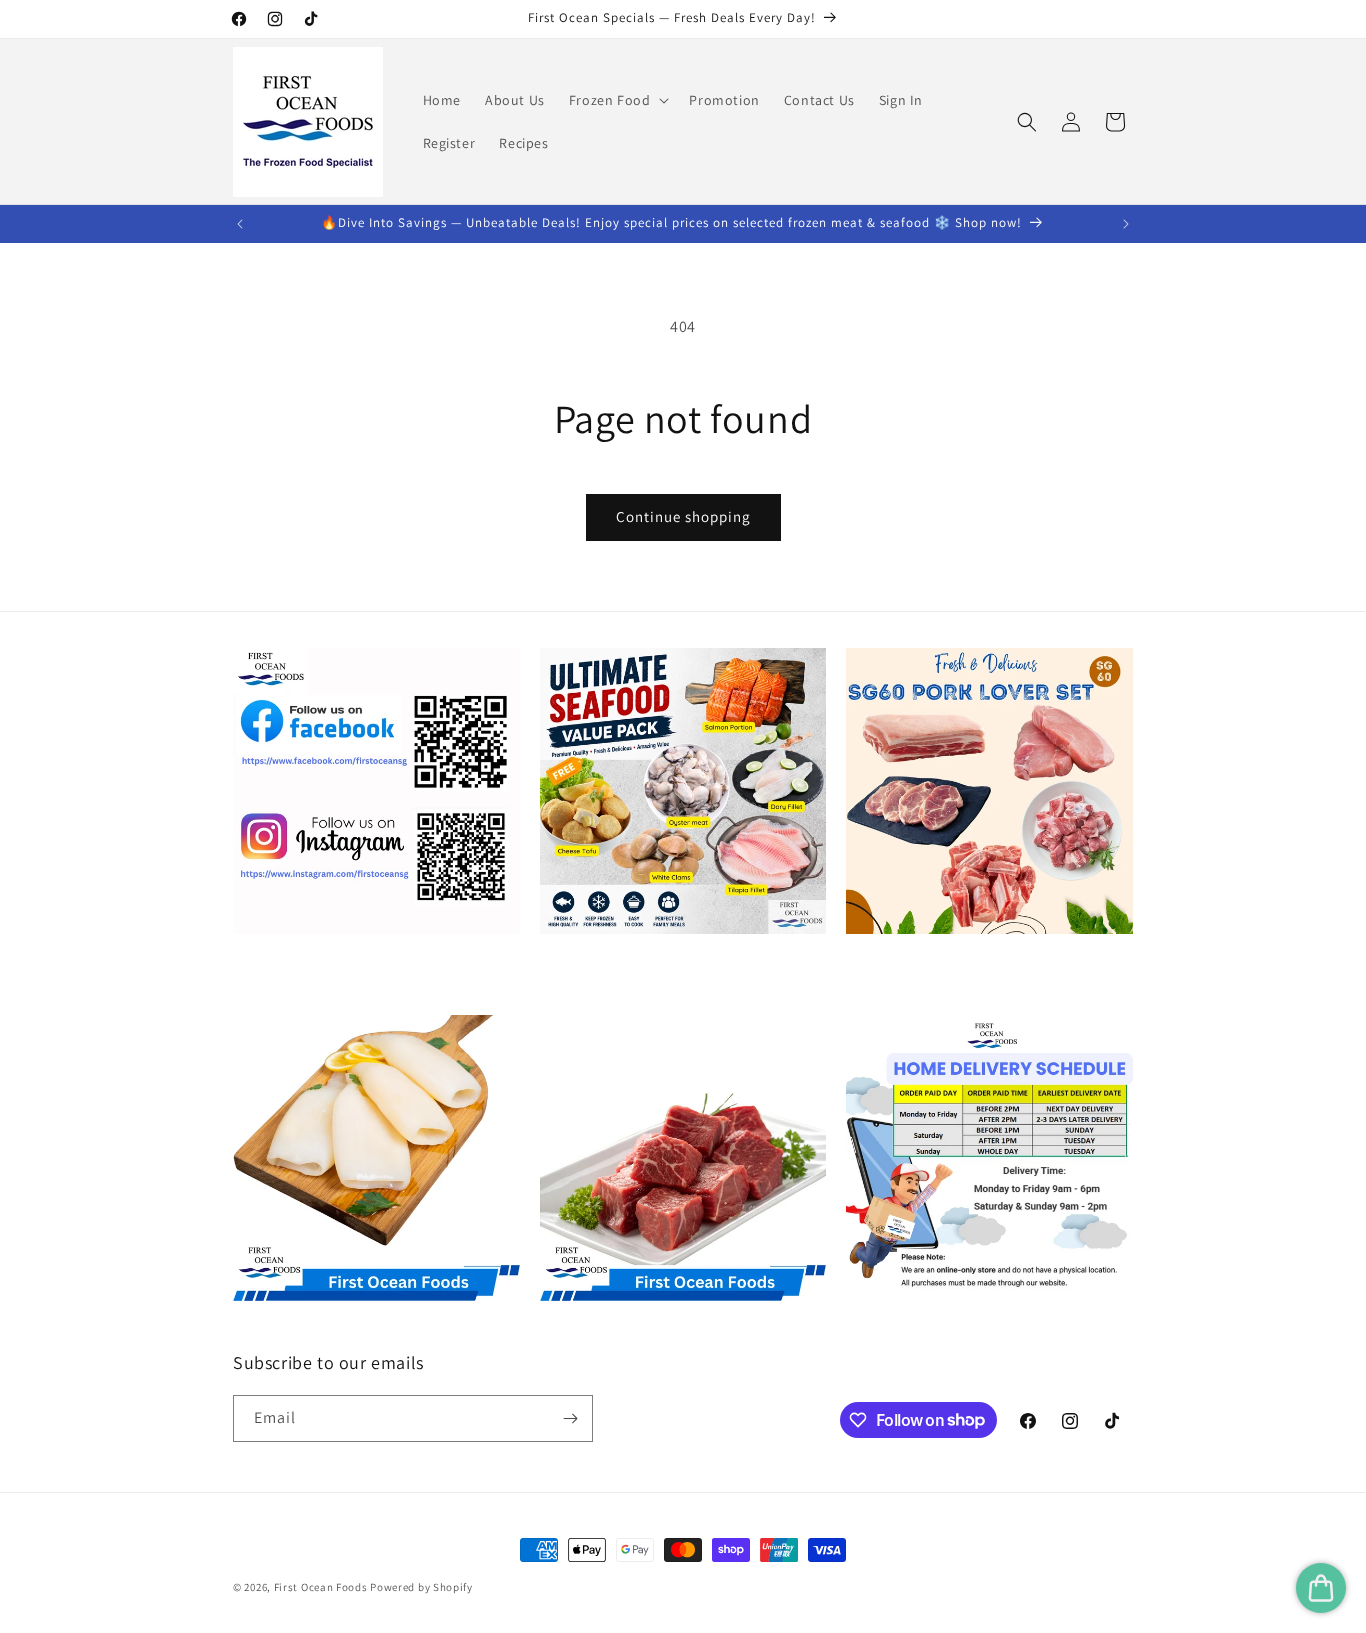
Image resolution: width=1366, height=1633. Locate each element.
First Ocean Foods (321, 1587)
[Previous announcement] (240, 224)
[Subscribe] (570, 1418)
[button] (617, 100)
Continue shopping (683, 516)
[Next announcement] (1126, 224)
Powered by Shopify (421, 1587)
